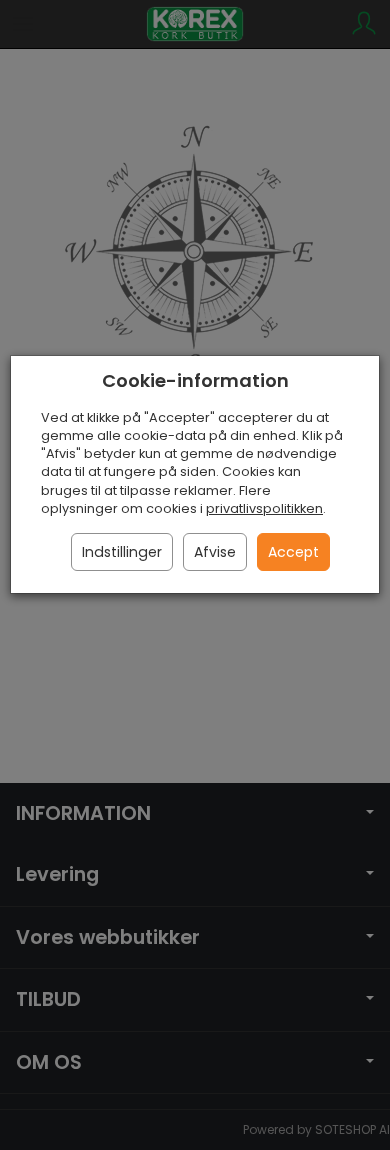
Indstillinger (122, 552)
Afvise (215, 552)
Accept (293, 552)
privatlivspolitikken (264, 508)
